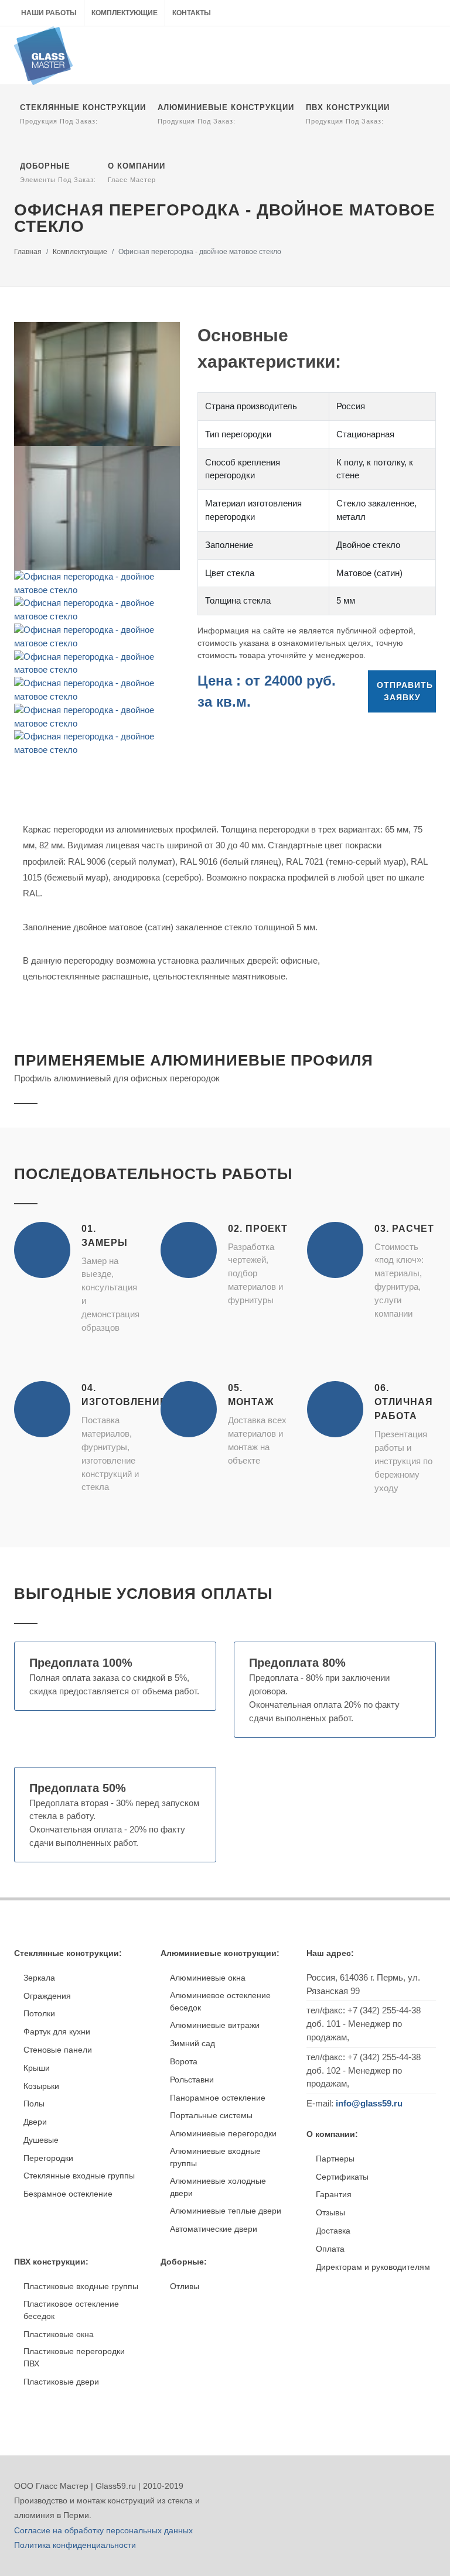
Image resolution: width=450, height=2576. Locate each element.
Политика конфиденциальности (75, 2545)
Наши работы (49, 13)
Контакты (192, 13)
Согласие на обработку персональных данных (103, 2530)
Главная (28, 252)
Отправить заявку (405, 691)
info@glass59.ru (369, 2103)
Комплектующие (125, 13)
